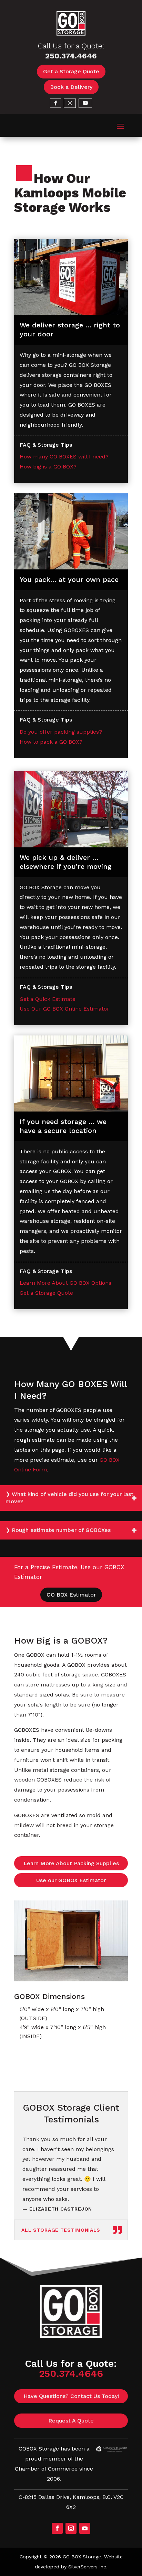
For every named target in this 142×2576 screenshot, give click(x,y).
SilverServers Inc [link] (87, 2567)
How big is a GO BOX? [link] (48, 467)
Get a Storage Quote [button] (71, 71)
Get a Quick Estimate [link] (48, 999)
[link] (71, 34)
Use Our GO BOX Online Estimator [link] (64, 1009)
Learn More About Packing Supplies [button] (71, 1863)
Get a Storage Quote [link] (46, 1293)
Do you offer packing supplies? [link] (61, 732)
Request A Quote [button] (71, 2421)
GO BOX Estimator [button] (71, 1595)
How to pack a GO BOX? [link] (51, 742)
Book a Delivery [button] (71, 87)
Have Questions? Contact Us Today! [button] (71, 2396)
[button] (120, 125)
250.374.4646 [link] (71, 56)
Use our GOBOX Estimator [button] (71, 1880)
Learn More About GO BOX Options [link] (65, 1283)
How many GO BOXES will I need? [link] (64, 457)
